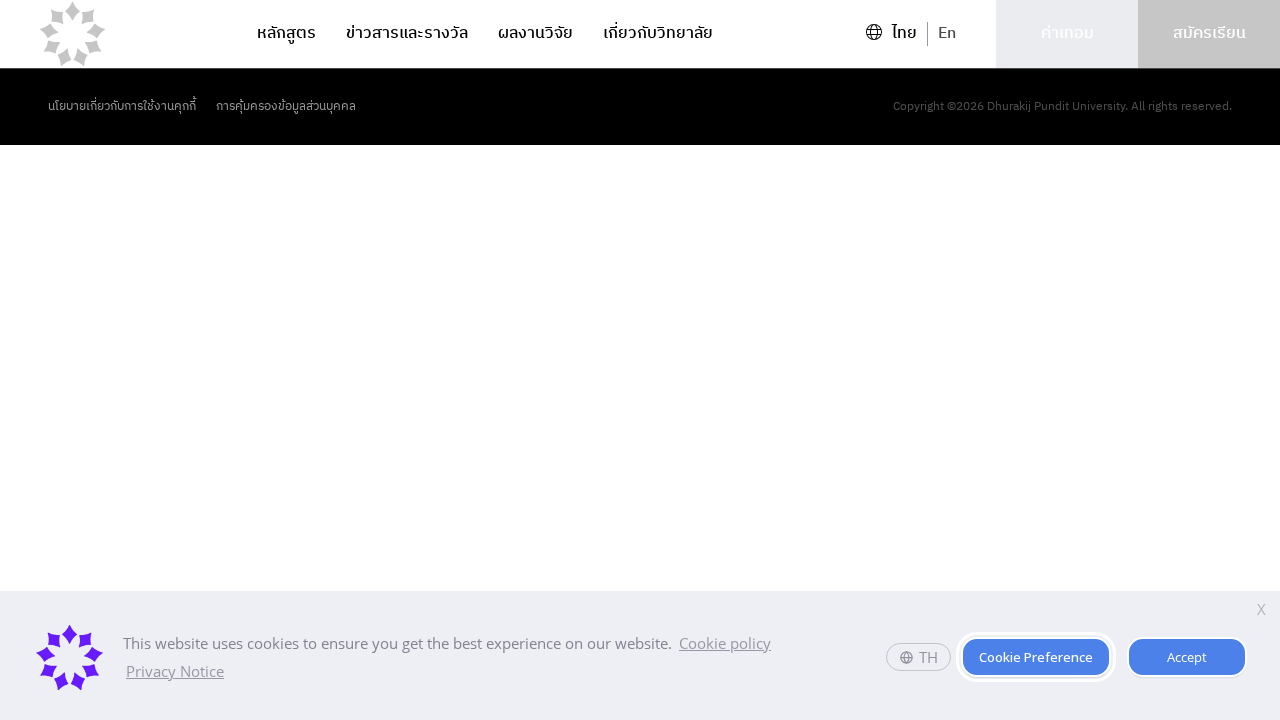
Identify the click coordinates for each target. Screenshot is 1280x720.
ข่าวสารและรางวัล (407, 34)
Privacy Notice (175, 671)
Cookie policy (725, 643)
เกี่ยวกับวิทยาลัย (658, 34)
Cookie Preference (1036, 657)
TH (928, 657)
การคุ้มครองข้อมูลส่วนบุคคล (286, 107)
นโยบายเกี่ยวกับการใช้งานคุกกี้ (122, 107)
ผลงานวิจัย (535, 34)
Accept (1187, 657)
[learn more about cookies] (234, 674)
